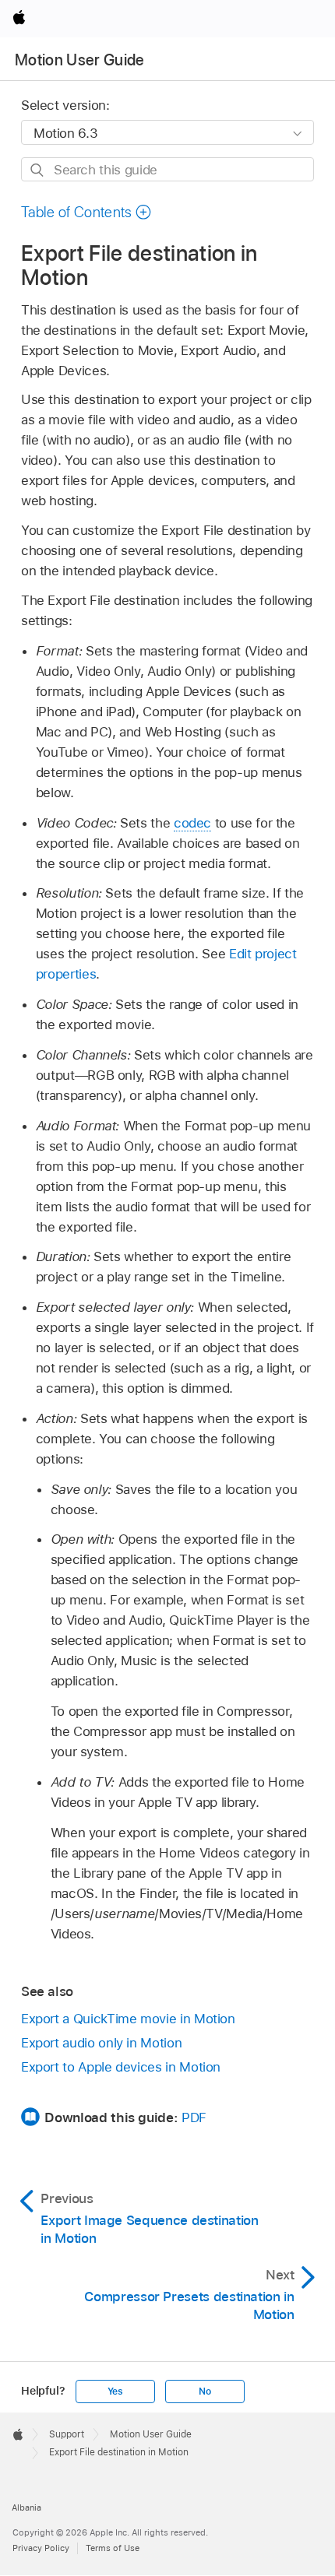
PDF (194, 2117)
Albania (26, 2507)
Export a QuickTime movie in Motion (128, 2019)
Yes (115, 2391)
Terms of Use (113, 2548)
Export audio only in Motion (101, 2043)
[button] (86, 212)
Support (67, 2434)
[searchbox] (167, 169)
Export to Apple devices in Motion (121, 2067)
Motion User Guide (80, 60)
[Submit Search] (38, 170)
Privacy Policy (41, 2548)
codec (192, 823)
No (205, 2391)
